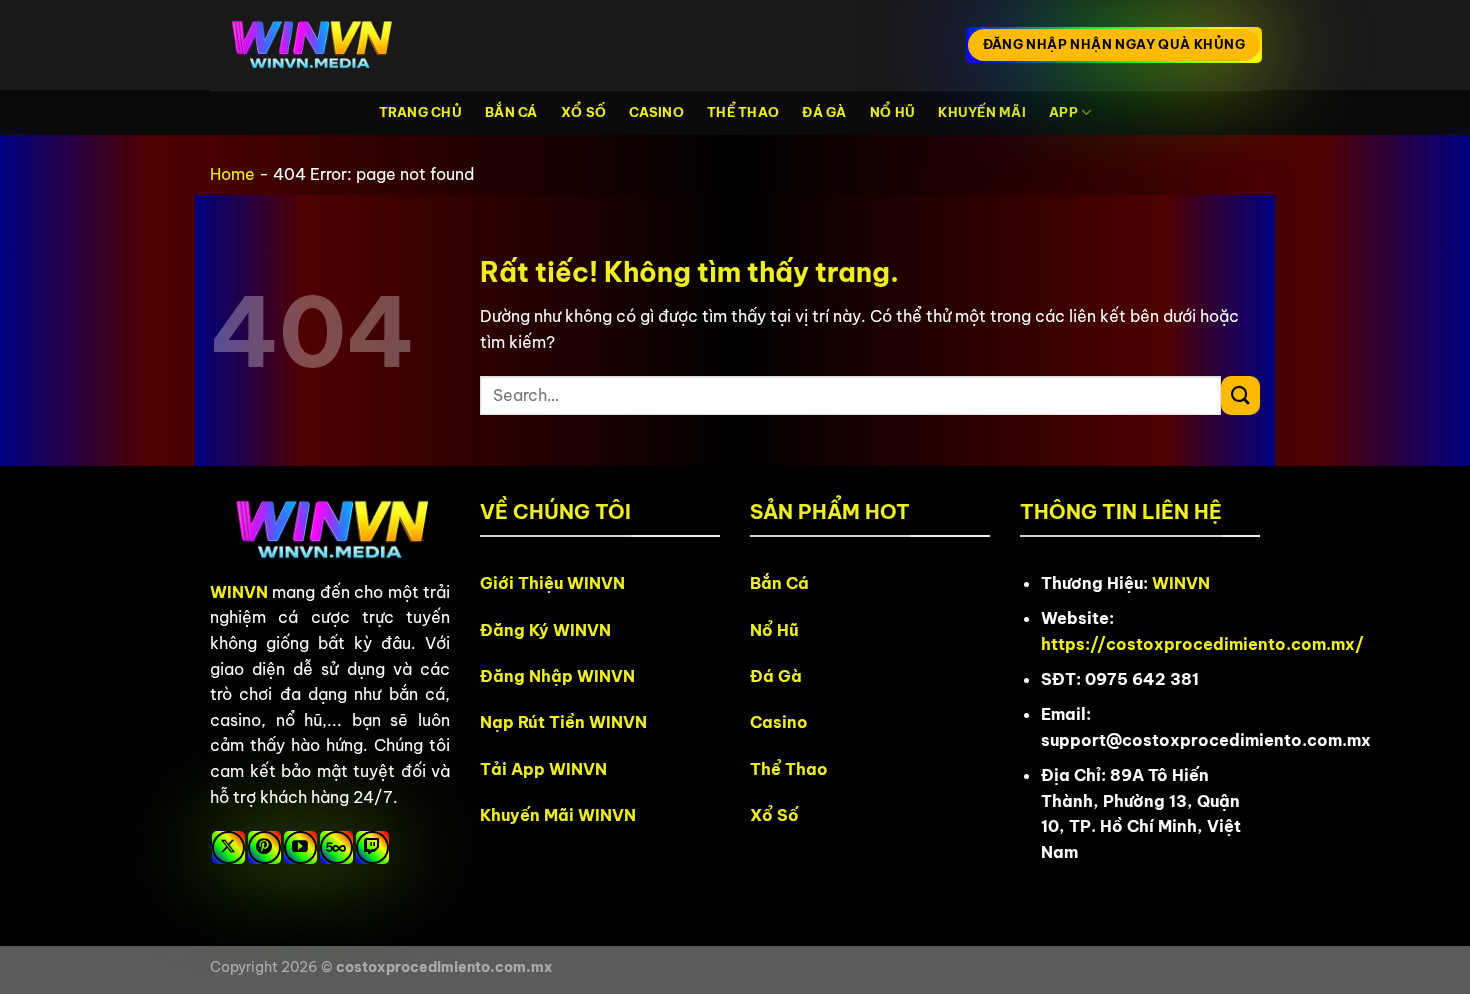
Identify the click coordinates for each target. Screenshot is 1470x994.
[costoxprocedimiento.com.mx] (310, 45)
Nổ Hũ (892, 112)
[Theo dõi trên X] (228, 847)
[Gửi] (1240, 395)
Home (232, 174)
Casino (656, 112)
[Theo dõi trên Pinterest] (264, 847)
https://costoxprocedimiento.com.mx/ (1202, 644)
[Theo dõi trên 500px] (336, 847)
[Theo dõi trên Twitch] (372, 847)
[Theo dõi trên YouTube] (300, 847)
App (1063, 112)
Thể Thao (743, 112)
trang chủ (420, 112)
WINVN (239, 592)
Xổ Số (583, 112)
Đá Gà (824, 112)
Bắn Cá (511, 112)
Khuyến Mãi (982, 112)
